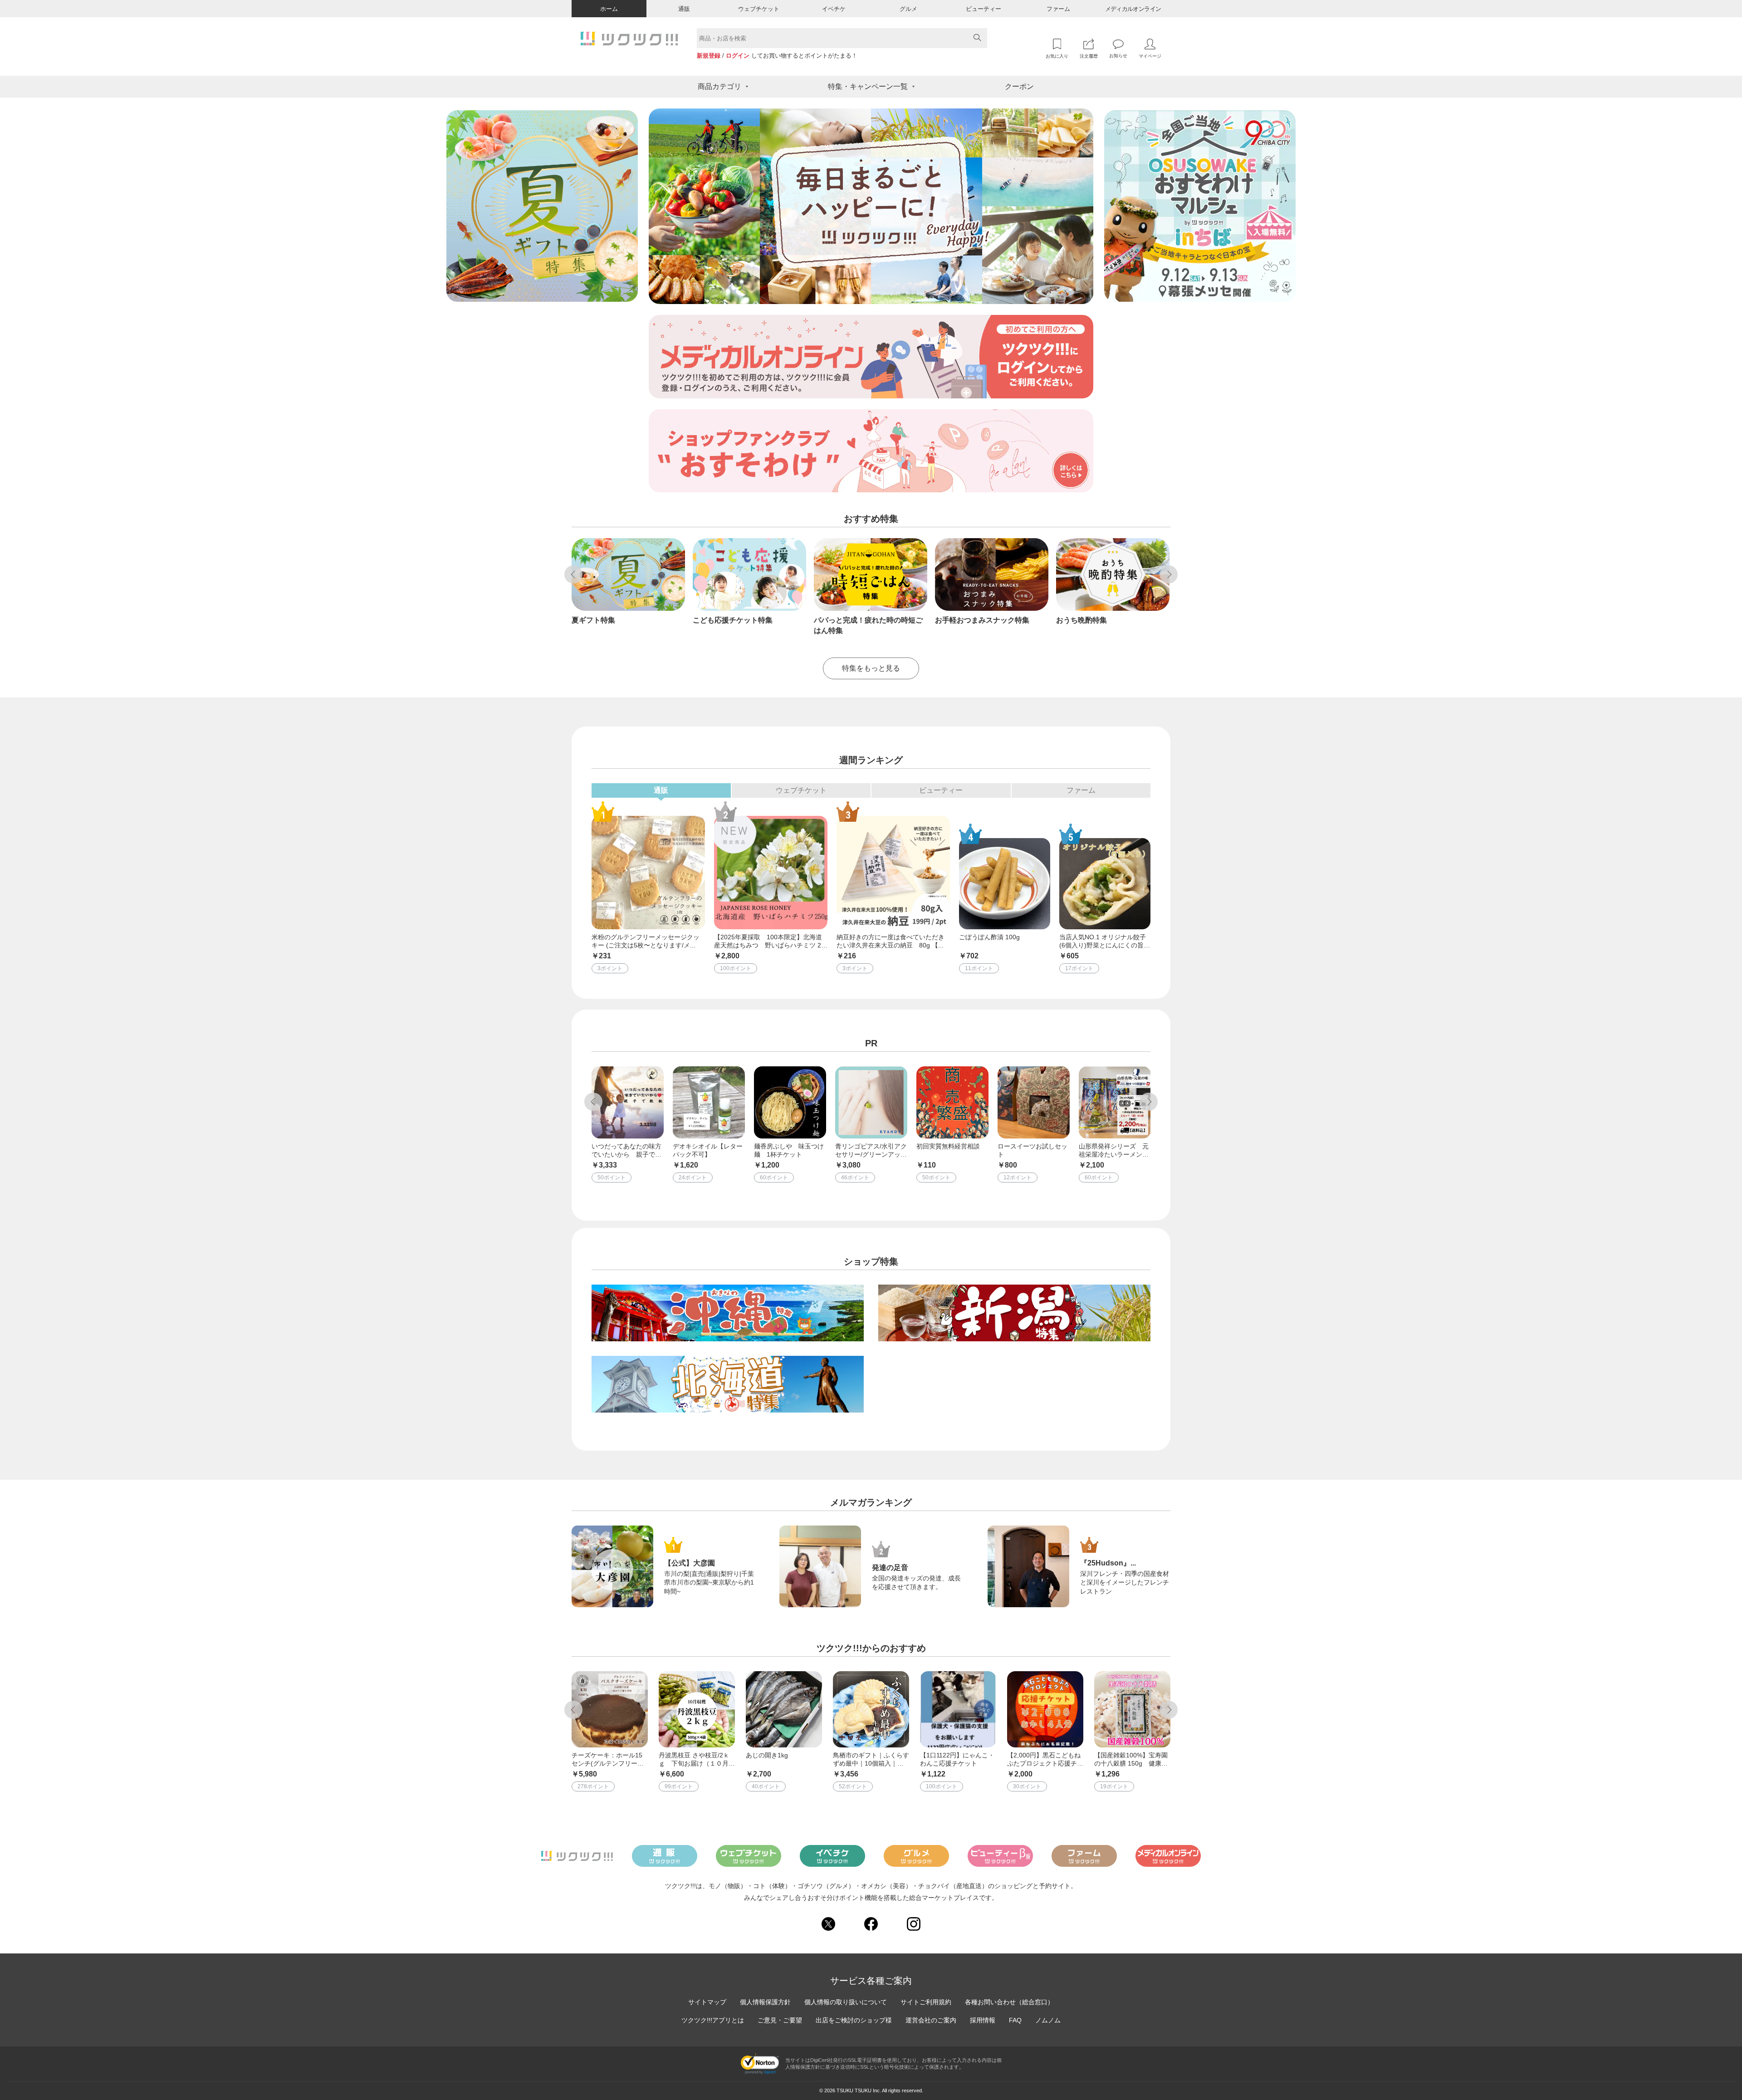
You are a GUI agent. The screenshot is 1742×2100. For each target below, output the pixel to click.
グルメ (908, 9)
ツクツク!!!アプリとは (713, 2020)
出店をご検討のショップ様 (854, 2020)
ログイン (738, 56)
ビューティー (984, 9)
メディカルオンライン (1133, 9)
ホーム (609, 9)
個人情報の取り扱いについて (846, 2002)
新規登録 (709, 56)
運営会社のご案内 (931, 2020)
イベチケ (834, 9)
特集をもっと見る (871, 668)
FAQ (1015, 2020)
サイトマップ (707, 2002)
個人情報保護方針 (765, 2002)
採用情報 (983, 2020)
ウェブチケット (759, 9)
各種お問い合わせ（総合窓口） (1009, 2002)
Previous (573, 574)
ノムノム (1048, 2020)
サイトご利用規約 (926, 2002)
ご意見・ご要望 (780, 2020)
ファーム (1058, 9)
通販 (684, 9)
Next (1169, 574)
